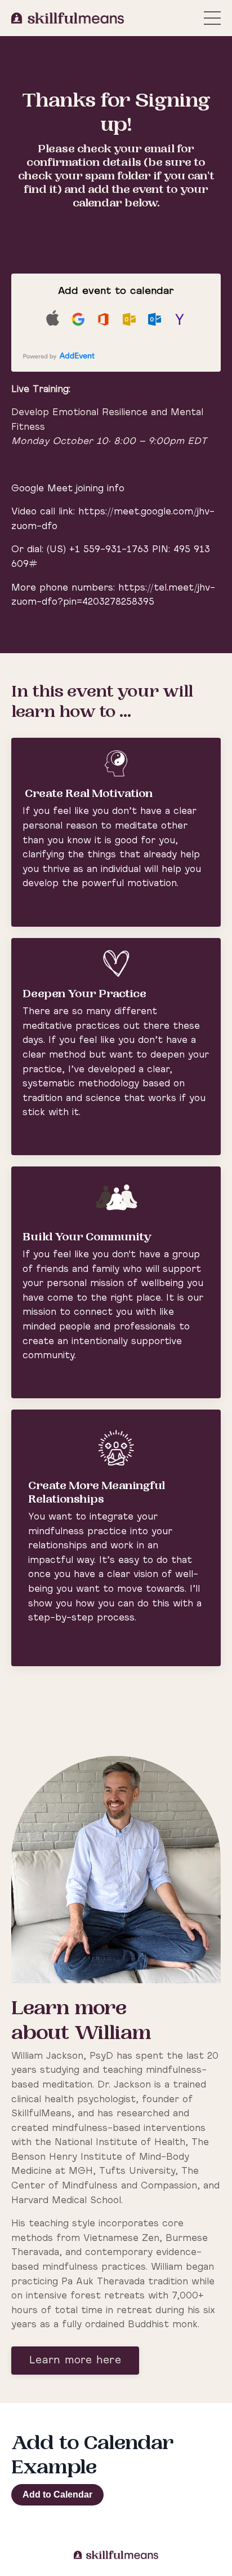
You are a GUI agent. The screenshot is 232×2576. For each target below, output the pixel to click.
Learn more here (75, 2361)
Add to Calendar (57, 2494)
